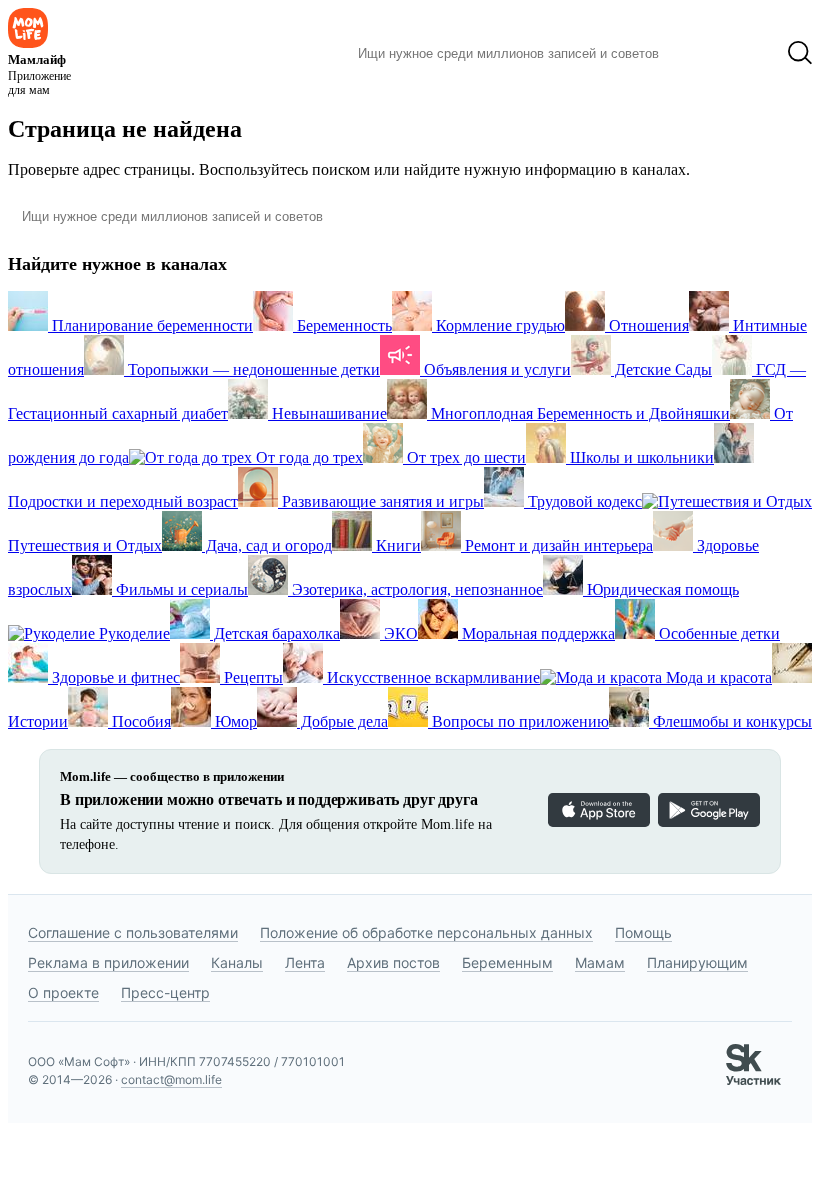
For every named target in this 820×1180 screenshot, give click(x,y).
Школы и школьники (640, 457)
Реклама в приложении (108, 962)
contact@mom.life (171, 1079)
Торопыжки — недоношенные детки (252, 369)
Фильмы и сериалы (180, 589)
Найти (704, 53)
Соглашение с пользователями (133, 932)
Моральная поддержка (536, 633)
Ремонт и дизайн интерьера (557, 545)
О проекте (63, 992)
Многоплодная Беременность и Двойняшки (578, 413)
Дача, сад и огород (267, 545)
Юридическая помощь (661, 589)
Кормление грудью (498, 325)
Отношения (647, 325)
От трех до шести (464, 457)
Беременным (507, 962)
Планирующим (697, 962)
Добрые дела (342, 721)
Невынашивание (327, 413)
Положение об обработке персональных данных (426, 932)
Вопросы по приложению (518, 721)
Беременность (342, 325)
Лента (305, 962)
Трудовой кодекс (583, 501)
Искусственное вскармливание (431, 677)
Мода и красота (717, 677)
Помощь (643, 932)
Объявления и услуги (495, 369)
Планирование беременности (150, 325)
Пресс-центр (165, 992)
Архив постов (393, 962)
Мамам (600, 962)
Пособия (139, 721)
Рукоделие (132, 633)
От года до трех (307, 457)
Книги (396, 545)
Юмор (234, 721)
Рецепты (251, 677)
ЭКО (399, 633)
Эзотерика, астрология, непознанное (415, 589)
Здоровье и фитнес (114, 677)
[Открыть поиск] (800, 53)
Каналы (237, 962)
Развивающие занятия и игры (381, 501)
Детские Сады (661, 369)
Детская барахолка (275, 633)
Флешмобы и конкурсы (730, 721)
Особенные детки (717, 633)
